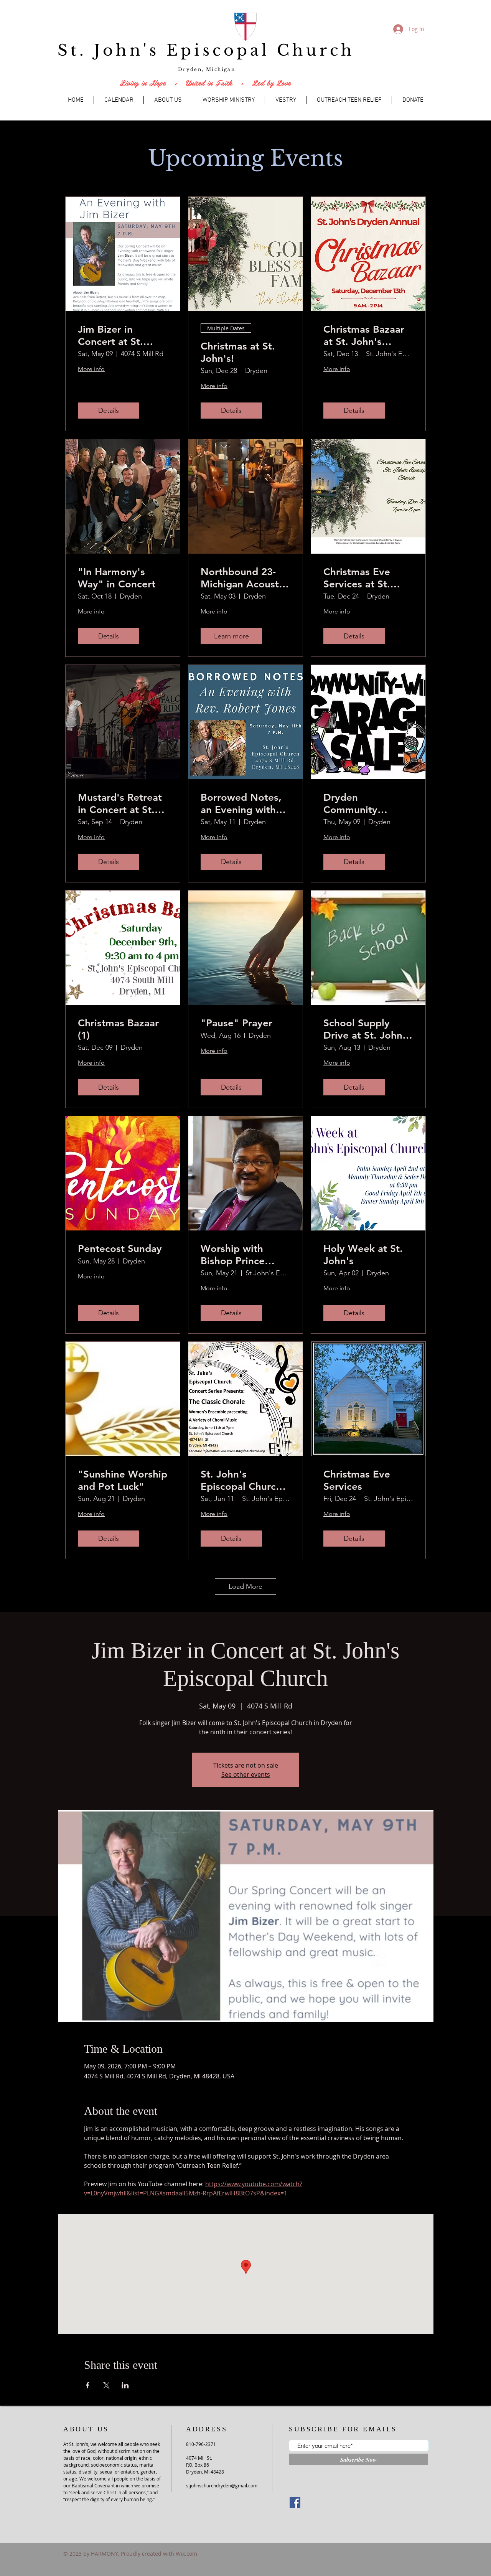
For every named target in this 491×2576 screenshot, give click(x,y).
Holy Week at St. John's (363, 1255)
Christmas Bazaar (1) (118, 1029)
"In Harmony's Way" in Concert (117, 578)
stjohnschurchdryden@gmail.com (222, 2485)
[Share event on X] (106, 2385)
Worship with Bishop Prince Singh (233, 1255)
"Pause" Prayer (236, 1023)
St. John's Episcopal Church (206, 50)
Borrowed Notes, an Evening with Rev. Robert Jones (243, 803)
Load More (245, 1586)
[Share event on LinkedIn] (125, 2385)
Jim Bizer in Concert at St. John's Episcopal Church (117, 335)
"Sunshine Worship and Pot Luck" (123, 1480)
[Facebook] (295, 2502)
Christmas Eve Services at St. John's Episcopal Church (362, 578)
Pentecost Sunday (120, 1249)
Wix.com (186, 2554)
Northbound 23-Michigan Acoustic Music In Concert (244, 578)
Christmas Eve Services (357, 1480)
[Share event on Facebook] (88, 2385)
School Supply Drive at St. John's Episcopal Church (367, 1029)
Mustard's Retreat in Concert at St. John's (120, 803)
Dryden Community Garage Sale (352, 803)
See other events (246, 1775)
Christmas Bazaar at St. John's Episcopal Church (364, 335)
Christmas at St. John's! (238, 352)
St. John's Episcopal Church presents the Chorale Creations (243, 1480)
